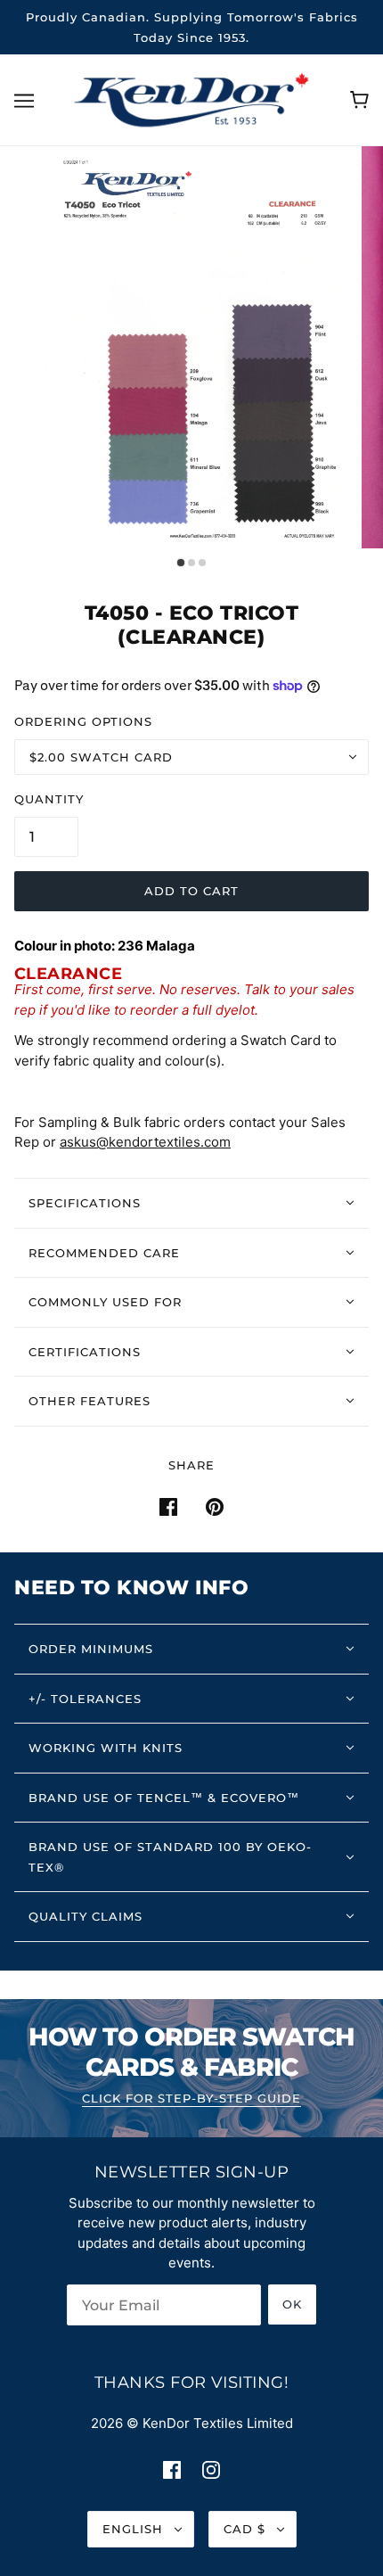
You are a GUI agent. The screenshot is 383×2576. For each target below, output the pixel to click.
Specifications (85, 1203)
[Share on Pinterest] (215, 1506)
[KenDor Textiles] (192, 99)
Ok (292, 2304)
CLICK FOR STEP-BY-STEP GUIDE (191, 2099)
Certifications (85, 1352)
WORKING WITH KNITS (106, 1748)
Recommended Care (104, 1253)
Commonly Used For (105, 1302)
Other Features (90, 1401)
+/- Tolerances (85, 1699)
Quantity (49, 799)
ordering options (83, 721)
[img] (172, 2469)
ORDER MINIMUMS (91, 1649)
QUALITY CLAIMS (86, 1916)
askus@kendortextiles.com (145, 1142)
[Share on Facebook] (168, 1506)
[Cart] (359, 100)
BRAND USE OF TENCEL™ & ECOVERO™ (164, 1798)
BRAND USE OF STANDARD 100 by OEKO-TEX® (170, 1857)
